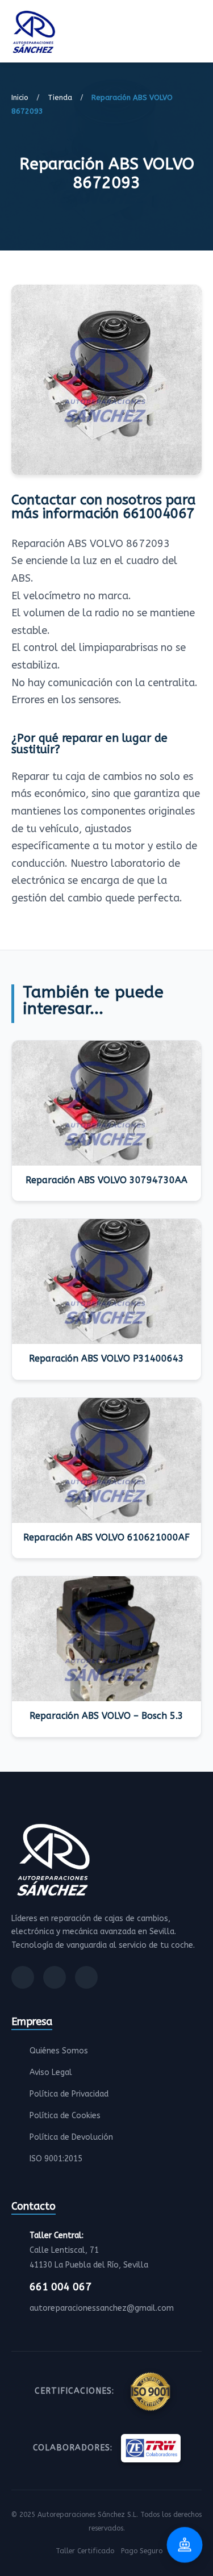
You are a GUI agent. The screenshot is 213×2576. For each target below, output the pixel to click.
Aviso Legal (51, 2072)
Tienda (60, 97)
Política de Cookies (65, 2116)
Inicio (20, 97)
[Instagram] (55, 1977)
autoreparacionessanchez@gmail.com (102, 2308)
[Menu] (198, 34)
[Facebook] (23, 1977)
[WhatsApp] (86, 1977)
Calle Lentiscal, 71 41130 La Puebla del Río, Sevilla (89, 2250)
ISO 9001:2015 (56, 2159)
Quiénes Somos (59, 2051)
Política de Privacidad (69, 2094)
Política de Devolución (71, 2137)
